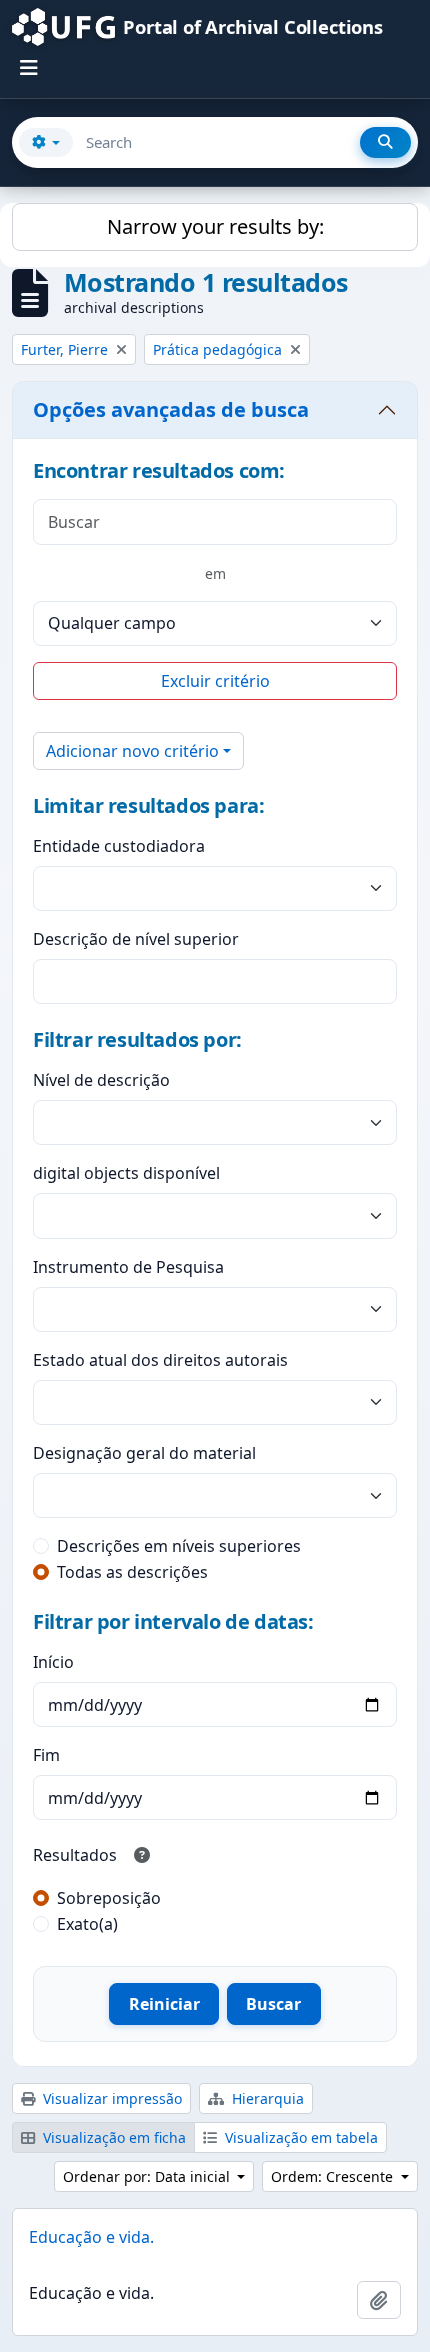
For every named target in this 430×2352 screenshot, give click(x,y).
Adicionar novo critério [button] (132, 751)
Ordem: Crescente (334, 2176)
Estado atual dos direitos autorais (160, 1360)
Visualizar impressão (110, 2098)
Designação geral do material (144, 1453)
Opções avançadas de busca (171, 409)
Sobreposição (109, 1898)
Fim (46, 1755)
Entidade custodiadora (119, 846)
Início (53, 1662)
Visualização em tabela (299, 2137)
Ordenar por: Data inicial (148, 2176)
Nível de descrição (101, 1080)
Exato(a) (87, 1924)
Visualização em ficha (112, 2137)
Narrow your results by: (215, 226)
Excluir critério (215, 681)
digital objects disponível (126, 1173)
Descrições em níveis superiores (179, 1546)
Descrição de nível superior (136, 939)
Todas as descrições (132, 1572)
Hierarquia (266, 2098)
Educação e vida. (91, 2237)
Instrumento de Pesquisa (128, 1267)
